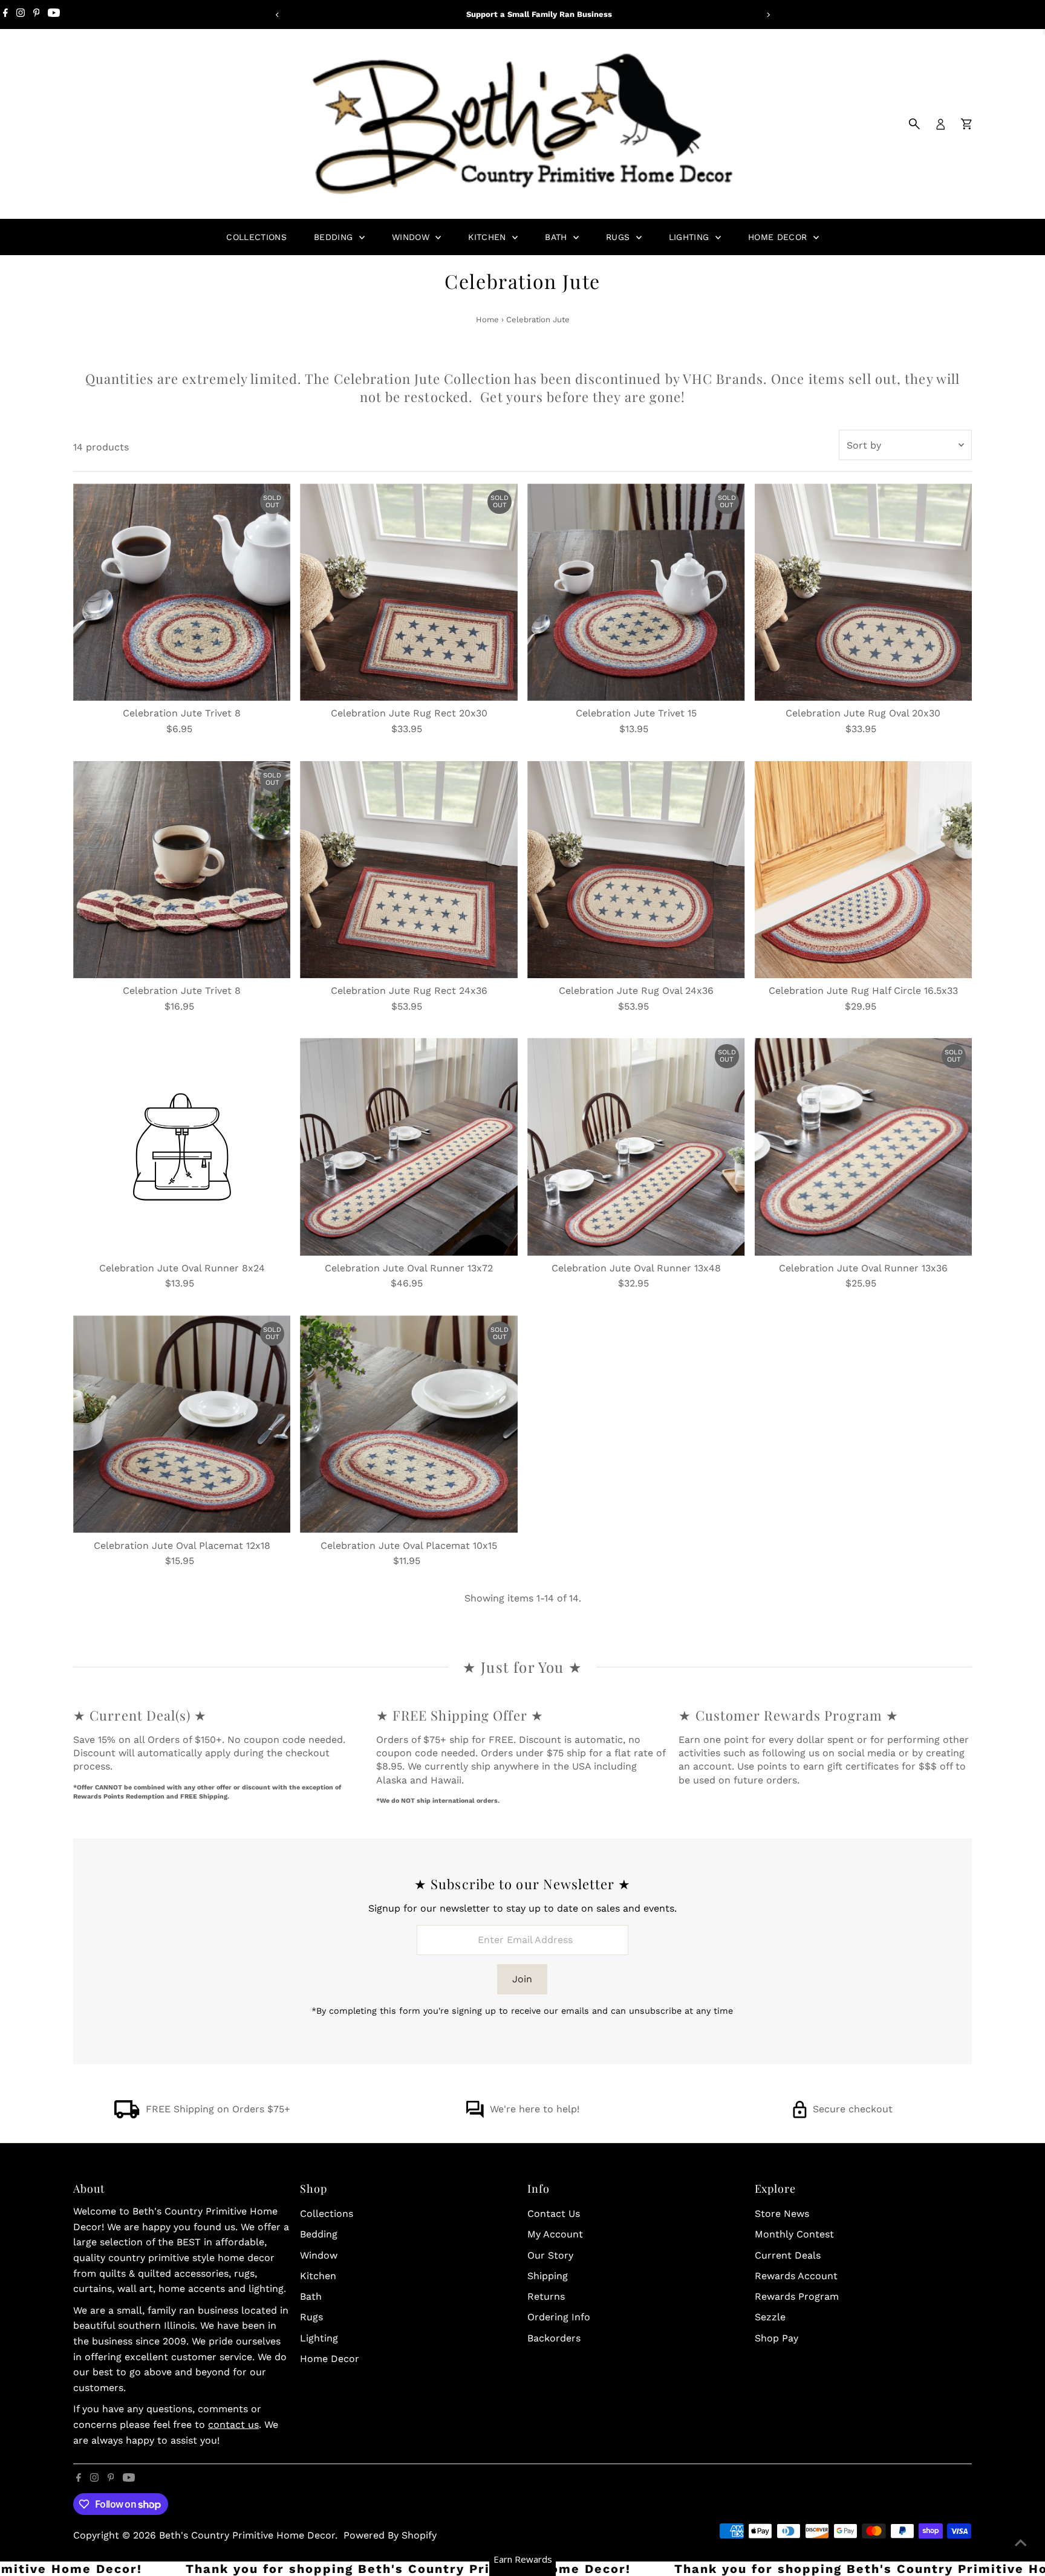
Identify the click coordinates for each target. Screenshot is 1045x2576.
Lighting (691, 237)
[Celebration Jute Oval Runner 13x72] (409, 1147)
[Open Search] (914, 124)
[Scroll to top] (1021, 2543)
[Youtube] (54, 15)
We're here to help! (535, 2109)
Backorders (554, 2338)
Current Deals (788, 2255)
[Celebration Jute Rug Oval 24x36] (636, 870)
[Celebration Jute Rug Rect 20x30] (409, 592)
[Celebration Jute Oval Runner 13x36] (864, 1147)
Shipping (548, 2276)
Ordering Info (559, 2317)
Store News (782, 2214)
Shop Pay (776, 2338)
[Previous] (277, 15)
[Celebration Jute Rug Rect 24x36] (409, 870)
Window (412, 237)
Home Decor (779, 237)
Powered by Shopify (390, 2535)
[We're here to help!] (475, 2115)
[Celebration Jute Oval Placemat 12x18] (182, 1424)
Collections (256, 237)
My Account (555, 2234)
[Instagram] (21, 15)
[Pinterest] (37, 15)
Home (487, 320)
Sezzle (770, 2317)
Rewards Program (797, 2296)
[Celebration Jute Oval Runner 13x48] (636, 1147)
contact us (233, 2425)
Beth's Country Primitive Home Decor (247, 2535)
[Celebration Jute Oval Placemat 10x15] (409, 1424)
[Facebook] (5, 15)
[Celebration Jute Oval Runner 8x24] (182, 1147)
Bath (558, 237)
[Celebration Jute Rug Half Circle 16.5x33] (864, 870)
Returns (546, 2296)
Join (522, 1979)
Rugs (620, 237)
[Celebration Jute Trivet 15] (636, 592)
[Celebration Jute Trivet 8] (182, 592)
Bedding (335, 237)
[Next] (768, 15)
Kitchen (489, 237)
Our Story (550, 2255)
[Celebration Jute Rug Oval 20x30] (864, 592)
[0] (966, 124)
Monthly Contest (794, 2234)
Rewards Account (796, 2276)
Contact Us (554, 2214)
